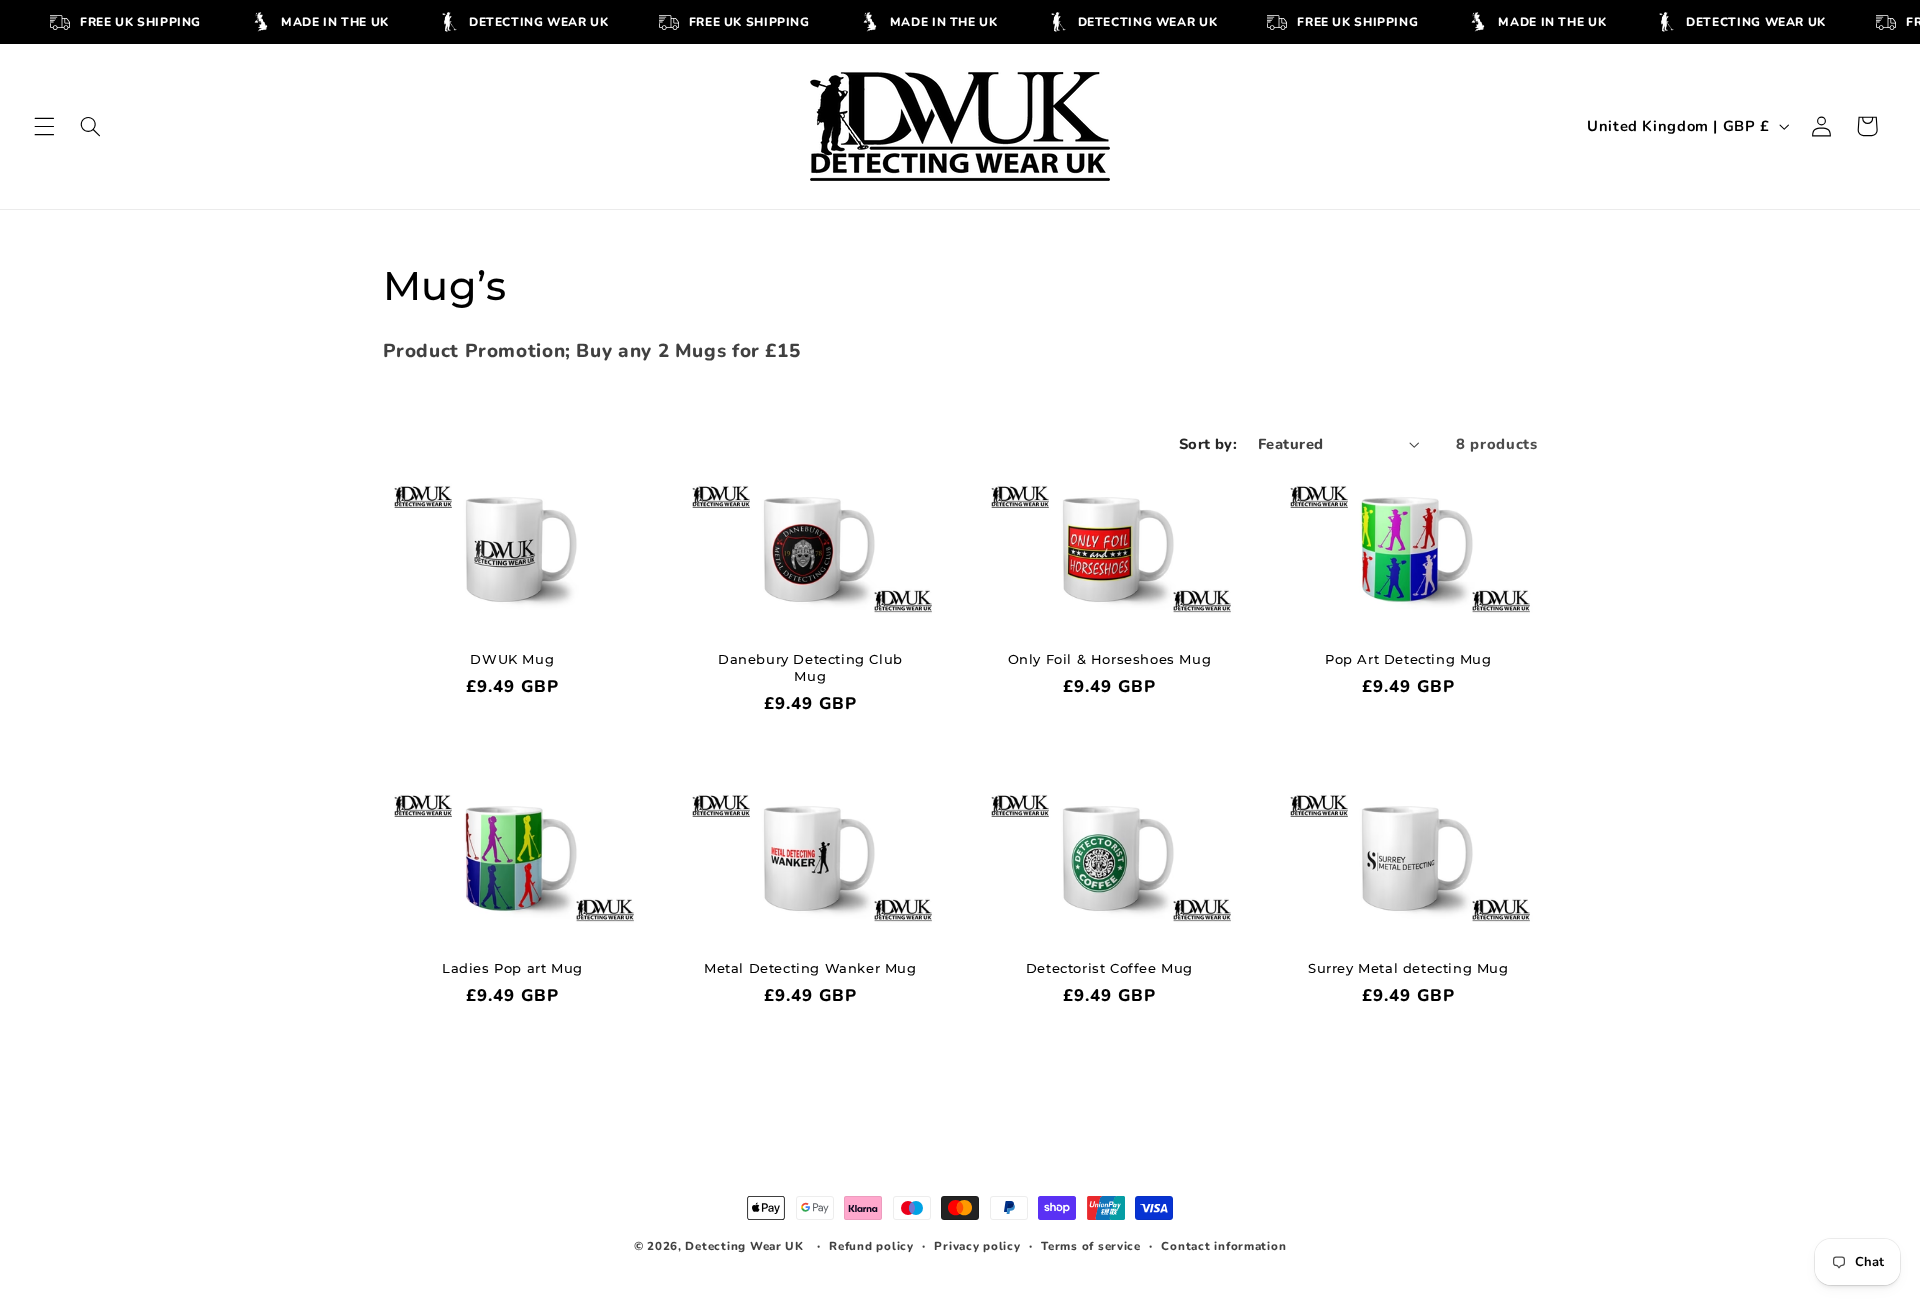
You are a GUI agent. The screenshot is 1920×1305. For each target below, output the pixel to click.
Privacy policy (977, 1246)
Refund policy (871, 1246)
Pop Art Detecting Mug (1408, 659)
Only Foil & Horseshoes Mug (1110, 659)
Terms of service (1091, 1246)
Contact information (1223, 1246)
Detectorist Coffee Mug (1109, 967)
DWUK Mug (512, 659)
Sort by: (1208, 444)
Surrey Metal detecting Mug (1408, 967)
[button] (44, 126)
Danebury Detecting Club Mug (810, 667)
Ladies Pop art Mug (511, 967)
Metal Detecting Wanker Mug (810, 967)
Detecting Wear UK (744, 1246)
